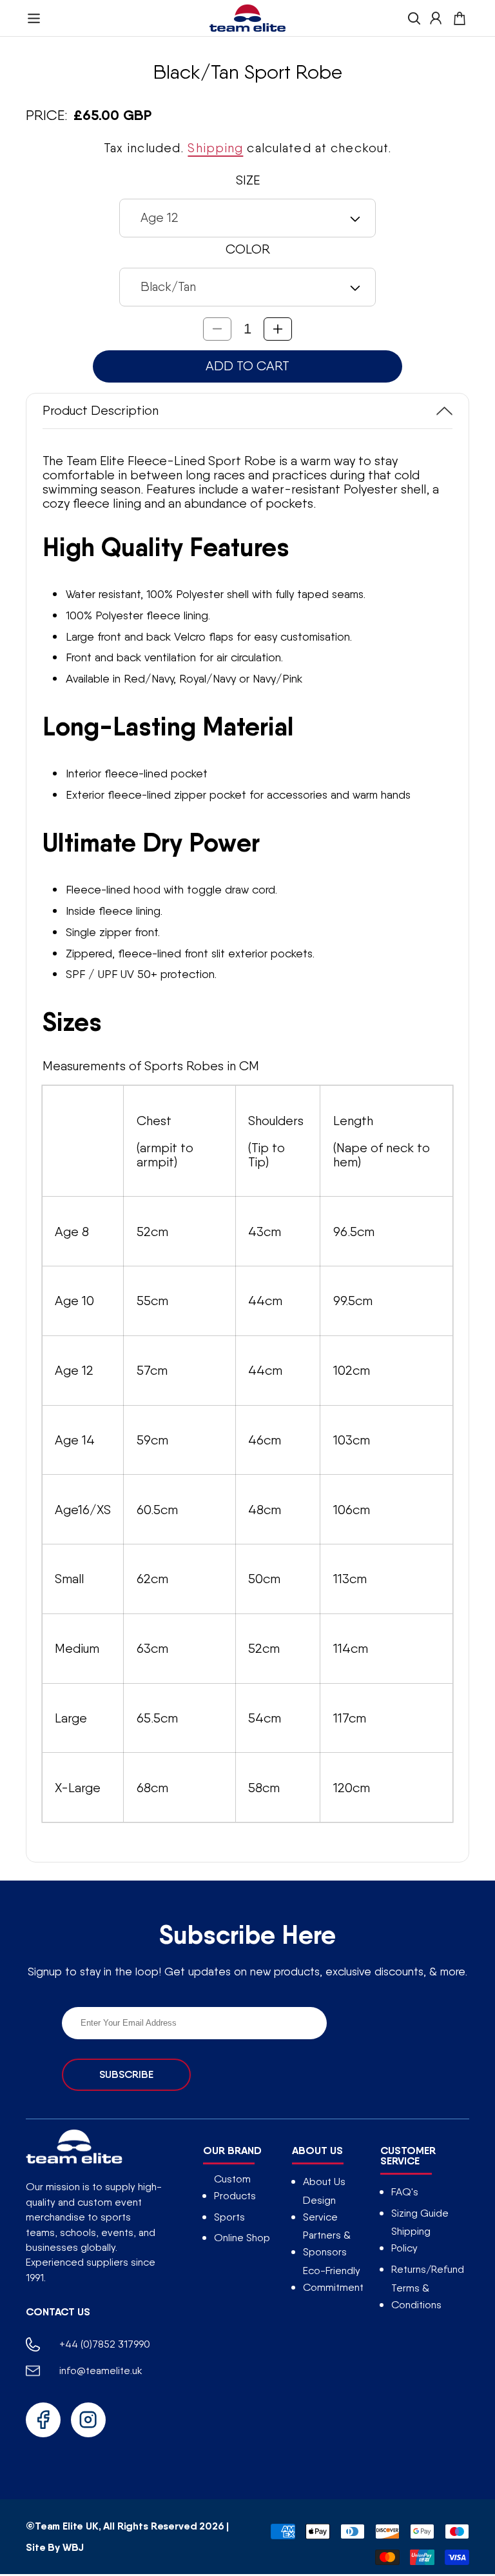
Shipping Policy (411, 2240)
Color (248, 249)
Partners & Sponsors (327, 2243)
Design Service (320, 2209)
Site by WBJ (55, 2547)
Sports (229, 2217)
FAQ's (405, 2192)
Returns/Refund (428, 2269)
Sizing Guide (420, 2213)
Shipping (215, 148)
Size (248, 180)
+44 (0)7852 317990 (105, 2344)
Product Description (101, 410)
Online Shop (242, 2238)
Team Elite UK (67, 2526)
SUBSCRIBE (126, 2074)
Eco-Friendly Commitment (333, 2279)
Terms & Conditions (416, 2296)
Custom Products (235, 2187)
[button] (34, 18)
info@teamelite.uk (101, 2371)
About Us (324, 2182)
